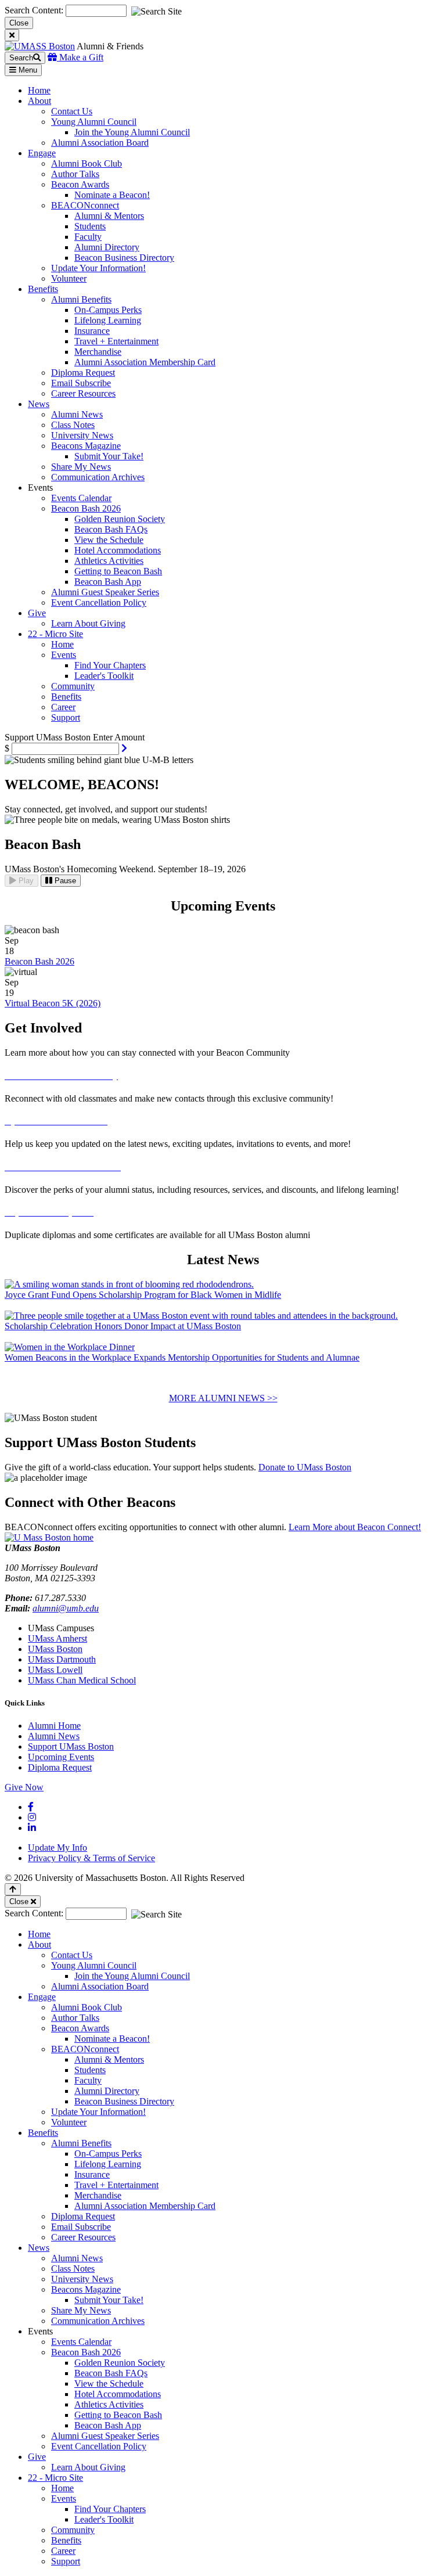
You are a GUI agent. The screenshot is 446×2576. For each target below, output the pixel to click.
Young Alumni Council (94, 122)
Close (19, 23)
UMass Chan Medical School (82, 1680)
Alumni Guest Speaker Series (105, 592)
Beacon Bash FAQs (111, 529)
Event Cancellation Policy (99, 602)
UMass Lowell (55, 1670)
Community (73, 686)
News (39, 2248)
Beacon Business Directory (124, 258)
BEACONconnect (85, 205)
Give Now (24, 1787)
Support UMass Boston (71, 1746)
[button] (124, 748)
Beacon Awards (80, 184)
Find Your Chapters (110, 665)
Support (66, 717)
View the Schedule (109, 540)
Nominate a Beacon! (112, 195)
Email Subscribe (81, 383)
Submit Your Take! (109, 456)
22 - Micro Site (55, 2478)
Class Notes (73, 425)
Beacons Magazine (86, 446)
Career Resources (83, 393)
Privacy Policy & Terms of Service (91, 1858)
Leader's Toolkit (104, 676)
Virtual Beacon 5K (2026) (53, 1003)
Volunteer (69, 278)
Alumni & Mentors (109, 216)
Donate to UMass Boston (305, 1467)
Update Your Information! (98, 268)
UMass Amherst (57, 1638)
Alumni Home (54, 1726)
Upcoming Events (61, 1757)
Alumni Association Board (100, 143)
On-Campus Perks (108, 310)
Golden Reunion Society (120, 519)
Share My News (81, 467)
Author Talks (75, 174)
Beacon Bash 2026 (86, 508)
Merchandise (98, 352)
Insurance (92, 331)
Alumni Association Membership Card (145, 362)
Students (90, 226)
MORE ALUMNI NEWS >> (223, 1398)
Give (37, 2457)
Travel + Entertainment (116, 341)
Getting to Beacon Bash (118, 571)
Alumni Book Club (87, 163)
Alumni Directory (107, 247)
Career (63, 707)
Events (64, 655)
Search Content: (35, 10)
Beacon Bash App (108, 582)
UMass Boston (55, 1649)
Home (62, 644)
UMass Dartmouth (62, 1659)
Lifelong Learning (108, 320)
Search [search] (21, 58)
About (39, 1944)
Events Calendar (81, 498)
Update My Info (57, 1848)
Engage (42, 1997)
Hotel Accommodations (118, 550)
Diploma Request (83, 373)
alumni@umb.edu (66, 1608)
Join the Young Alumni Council (132, 132)
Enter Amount (119, 737)
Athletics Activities (109, 561)
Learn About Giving (88, 623)
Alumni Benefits (81, 299)
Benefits (66, 697)
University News (82, 435)
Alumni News (77, 414)
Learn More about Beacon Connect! (355, 1527)
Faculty (88, 237)
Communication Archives (98, 477)
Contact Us (72, 111)
